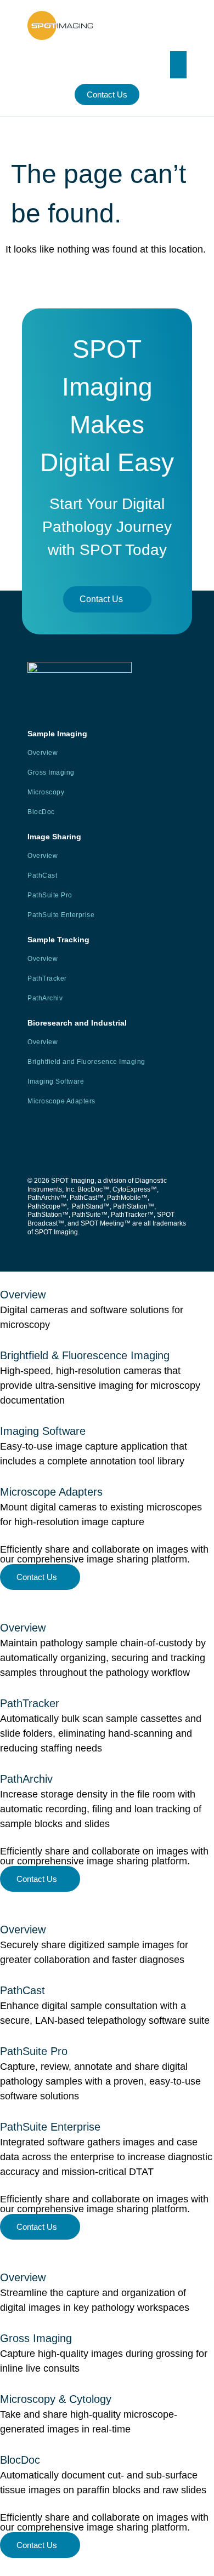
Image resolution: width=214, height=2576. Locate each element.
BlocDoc (41, 812)
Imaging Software (56, 1081)
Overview (43, 753)
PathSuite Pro (50, 895)
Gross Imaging (51, 772)
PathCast (42, 875)
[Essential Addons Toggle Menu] (178, 65)
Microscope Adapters (61, 1101)
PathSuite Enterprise (61, 915)
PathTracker (47, 978)
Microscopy (46, 792)
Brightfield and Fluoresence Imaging (86, 1062)
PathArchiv (45, 998)
